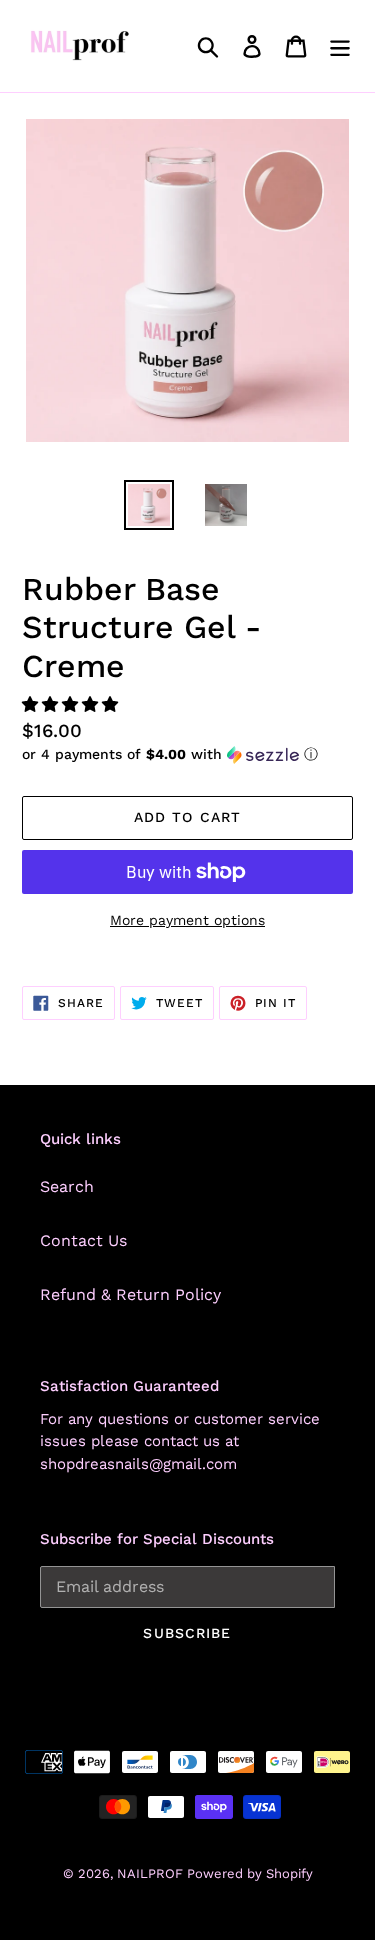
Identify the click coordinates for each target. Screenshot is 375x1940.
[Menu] (340, 46)
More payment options (187, 920)
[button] (72, 704)
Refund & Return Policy (130, 1294)
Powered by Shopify (250, 1873)
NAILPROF (152, 1873)
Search (67, 1186)
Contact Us (83, 1240)
